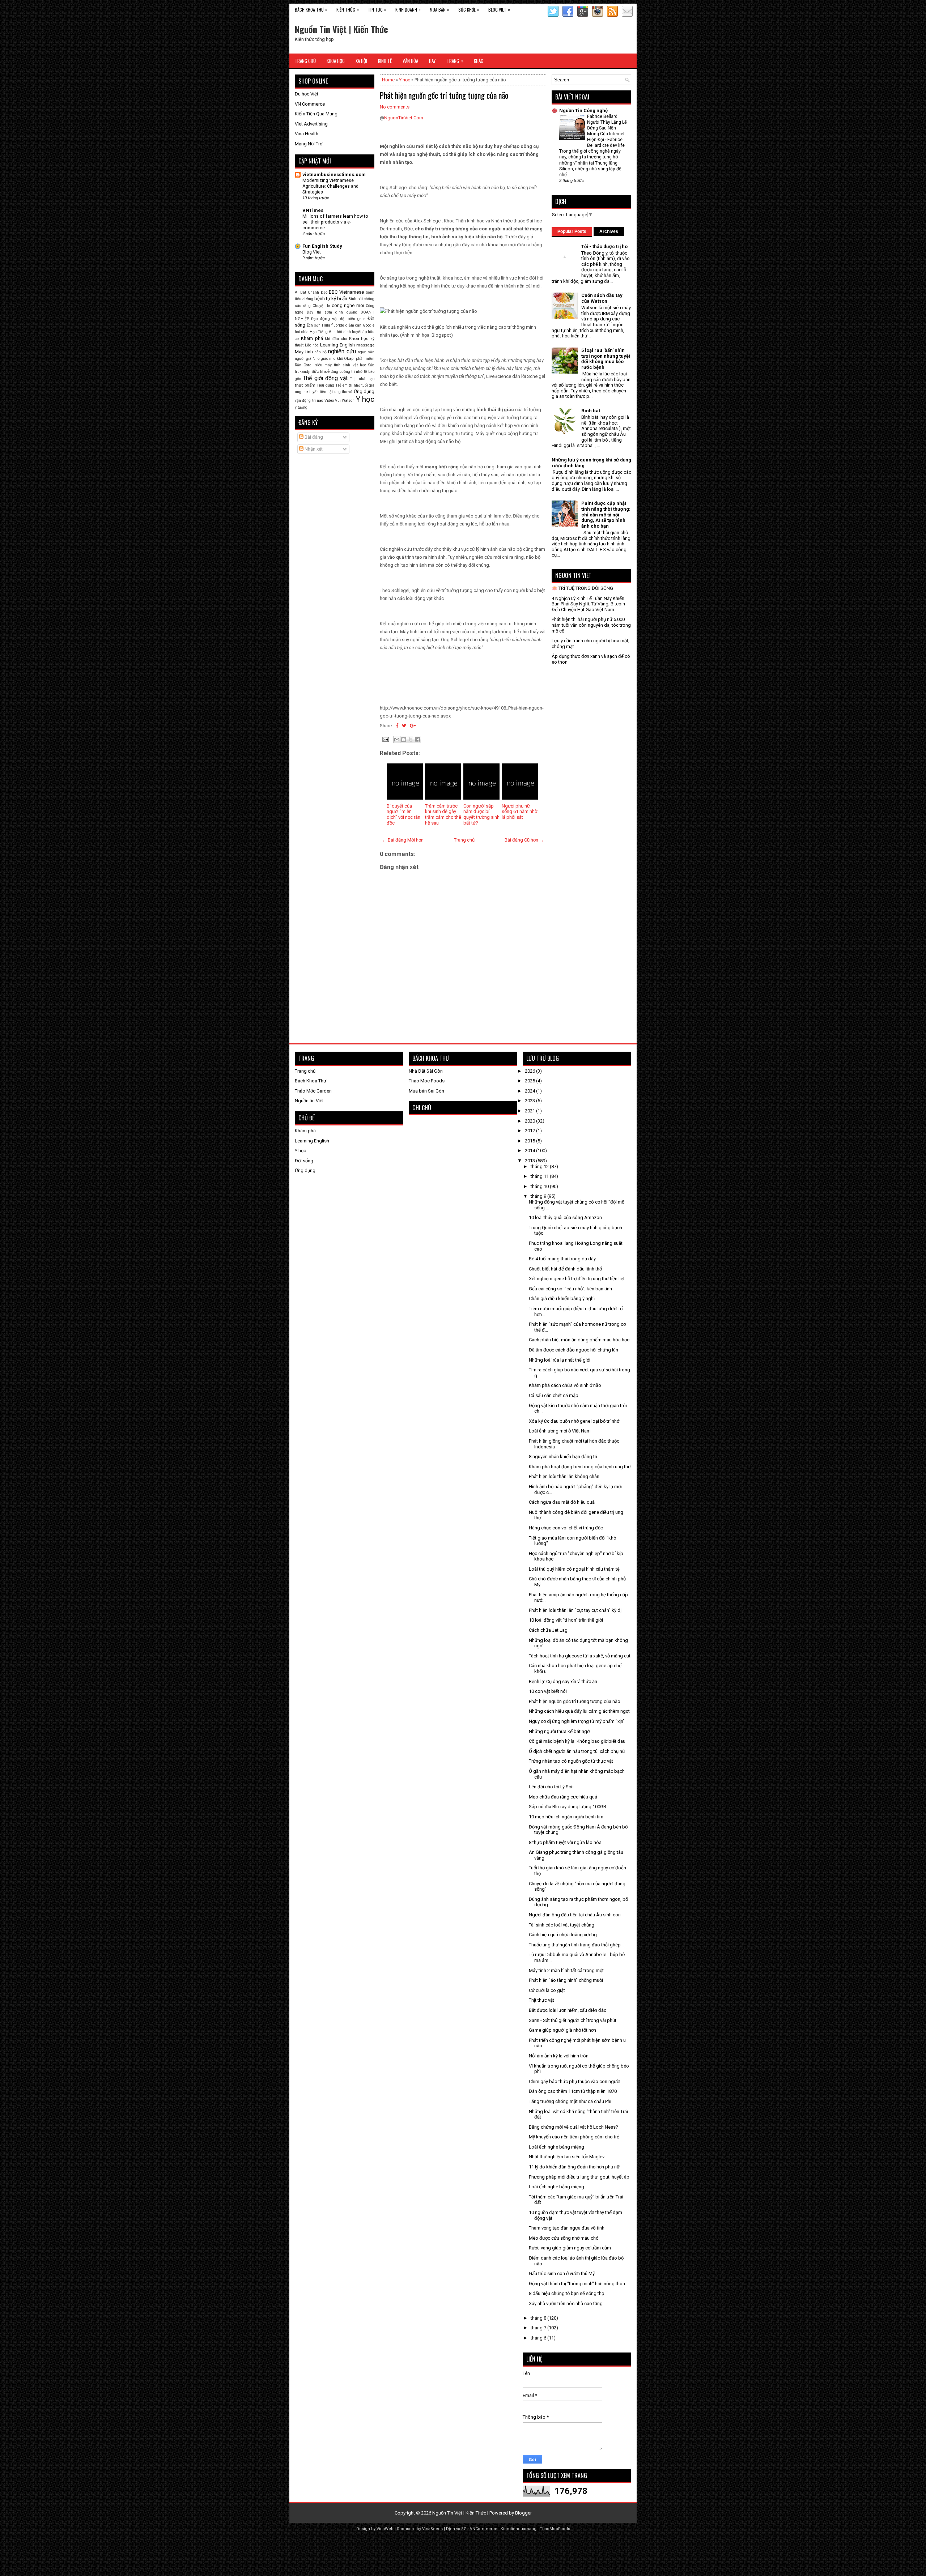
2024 (530, 1091)
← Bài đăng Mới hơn (403, 840)
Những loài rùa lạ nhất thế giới (560, 1360)
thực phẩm (305, 385)
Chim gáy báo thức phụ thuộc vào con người (575, 2081)
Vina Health (307, 134)
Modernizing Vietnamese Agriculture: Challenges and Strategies (330, 186)
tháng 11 (540, 1176)
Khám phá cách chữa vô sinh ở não (565, 1385)
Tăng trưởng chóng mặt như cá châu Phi (570, 2101)
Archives (609, 231)
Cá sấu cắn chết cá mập (554, 1395)
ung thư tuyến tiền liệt (314, 392)
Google (369, 325)
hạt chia (302, 332)
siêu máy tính (328, 365)
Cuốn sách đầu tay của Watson (602, 298)
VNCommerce (484, 2529)
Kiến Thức (348, 9)
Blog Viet (499, 9)
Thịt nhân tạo (362, 379)
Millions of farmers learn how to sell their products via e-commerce (335, 222)
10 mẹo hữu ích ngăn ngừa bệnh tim (566, 1817)
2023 (530, 1101)
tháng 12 (540, 1166)
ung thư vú (343, 392)
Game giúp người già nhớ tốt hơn (562, 2030)
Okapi (349, 359)
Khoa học (359, 339)
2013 (530, 1161)
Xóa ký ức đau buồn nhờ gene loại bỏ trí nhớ (574, 1421)
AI (297, 292)
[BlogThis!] (404, 740)
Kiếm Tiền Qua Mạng (316, 114)
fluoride (338, 325)
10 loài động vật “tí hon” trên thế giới (566, 1620)
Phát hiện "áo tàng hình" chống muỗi (566, 1980)
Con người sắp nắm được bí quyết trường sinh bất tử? (481, 814)
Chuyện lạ (321, 306)
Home (388, 80)
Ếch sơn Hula (318, 325)
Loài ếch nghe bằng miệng (557, 2147)
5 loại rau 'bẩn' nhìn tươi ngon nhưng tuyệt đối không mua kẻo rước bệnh (606, 359)
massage (365, 345)
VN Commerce (310, 104)
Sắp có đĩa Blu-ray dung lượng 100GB (568, 1807)
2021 (530, 1111)
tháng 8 (539, 2318)
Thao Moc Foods (427, 1081)
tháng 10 (540, 1186)
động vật (329, 319)
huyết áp (359, 332)
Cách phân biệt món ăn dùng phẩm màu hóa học (579, 1340)
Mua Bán (439, 9)
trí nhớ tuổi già (362, 385)
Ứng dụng (364, 391)
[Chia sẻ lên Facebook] (417, 740)
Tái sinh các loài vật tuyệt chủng (562, 1925)
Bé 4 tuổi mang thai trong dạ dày (562, 1259)
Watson (348, 401)
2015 (530, 1141)
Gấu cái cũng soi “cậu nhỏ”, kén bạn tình (570, 1289)
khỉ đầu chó (336, 339)
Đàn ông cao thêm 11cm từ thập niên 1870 (573, 2091)
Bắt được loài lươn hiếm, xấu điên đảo (568, 2010)
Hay (432, 61)
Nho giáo (320, 359)
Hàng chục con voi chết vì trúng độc (566, 1528)
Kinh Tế (385, 61)
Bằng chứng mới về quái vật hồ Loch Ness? (574, 2127)
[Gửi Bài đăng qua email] (385, 739)
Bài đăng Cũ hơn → (524, 840)
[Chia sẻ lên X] (411, 740)
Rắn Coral (304, 365)
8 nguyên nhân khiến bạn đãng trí (563, 1457)
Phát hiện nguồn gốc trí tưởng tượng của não (444, 95)
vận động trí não (309, 401)
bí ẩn (342, 299)
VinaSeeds (432, 2529)
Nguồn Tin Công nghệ (583, 110)
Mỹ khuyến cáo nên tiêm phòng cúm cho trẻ (574, 2137)
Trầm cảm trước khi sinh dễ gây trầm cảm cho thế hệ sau (443, 814)
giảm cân (354, 325)
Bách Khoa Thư (311, 9)
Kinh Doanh (408, 9)
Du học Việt (307, 94)
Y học (405, 80)
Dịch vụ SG (456, 2529)
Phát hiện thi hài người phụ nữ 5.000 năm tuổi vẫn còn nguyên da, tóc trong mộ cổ (591, 625)
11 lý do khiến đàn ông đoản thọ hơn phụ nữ (574, 2167)
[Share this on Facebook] (397, 726)
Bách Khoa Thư (311, 1081)
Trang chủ (464, 840)
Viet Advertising (311, 124)
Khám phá (312, 338)
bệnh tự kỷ (325, 299)
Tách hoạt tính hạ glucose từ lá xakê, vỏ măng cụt (580, 1656)
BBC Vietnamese (346, 292)
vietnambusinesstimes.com (334, 174)
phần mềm (365, 359)
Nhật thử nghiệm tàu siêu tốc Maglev (567, 2157)
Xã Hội (361, 61)
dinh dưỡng (346, 312)
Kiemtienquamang (519, 2529)
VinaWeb (385, 2529)
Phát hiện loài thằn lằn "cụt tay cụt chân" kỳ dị (575, 1610)
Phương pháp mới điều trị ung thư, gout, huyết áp (579, 2177)
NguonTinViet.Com (404, 118)
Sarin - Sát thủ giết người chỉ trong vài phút (573, 2020)
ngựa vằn (366, 352)
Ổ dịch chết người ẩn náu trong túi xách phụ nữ (577, 1751)
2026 (530, 1071)
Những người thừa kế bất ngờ (559, 1731)
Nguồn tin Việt (309, 1101)
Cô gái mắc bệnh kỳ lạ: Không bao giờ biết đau (577, 1741)
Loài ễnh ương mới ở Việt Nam (560, 1431)
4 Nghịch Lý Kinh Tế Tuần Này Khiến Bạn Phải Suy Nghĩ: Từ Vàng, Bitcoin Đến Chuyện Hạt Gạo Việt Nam (588, 604)
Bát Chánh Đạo (314, 292)
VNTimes (313, 210)
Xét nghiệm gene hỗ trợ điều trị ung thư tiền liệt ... (579, 1279)
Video (329, 401)
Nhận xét (313, 449)
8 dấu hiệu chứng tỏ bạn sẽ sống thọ (566, 2293)
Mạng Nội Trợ (309, 144)
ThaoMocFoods (555, 2529)
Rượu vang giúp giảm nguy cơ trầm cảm (570, 2248)
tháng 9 (539, 1196)
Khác (479, 61)
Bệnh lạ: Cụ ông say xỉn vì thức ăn (563, 1681)
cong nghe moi (348, 305)
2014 (530, 1151)
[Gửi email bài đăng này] (397, 740)
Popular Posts (572, 231)
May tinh (304, 352)
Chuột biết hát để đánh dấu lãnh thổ (565, 1269)
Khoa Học (336, 61)
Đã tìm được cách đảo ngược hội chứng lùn (574, 1350)
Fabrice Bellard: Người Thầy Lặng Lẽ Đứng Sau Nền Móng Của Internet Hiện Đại (607, 128)
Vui (338, 401)
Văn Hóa (410, 61)
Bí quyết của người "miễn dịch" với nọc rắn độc (403, 814)
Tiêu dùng (325, 385)
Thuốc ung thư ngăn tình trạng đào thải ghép (575, 1945)
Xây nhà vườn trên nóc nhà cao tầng (566, 2304)
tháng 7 (539, 2328)
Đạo (314, 319)
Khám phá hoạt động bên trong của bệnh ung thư (580, 1467)
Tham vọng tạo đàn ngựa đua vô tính (567, 2228)
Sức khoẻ (320, 371)
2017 (530, 1131)
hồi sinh (344, 332)
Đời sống (304, 1161)
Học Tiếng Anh (323, 332)
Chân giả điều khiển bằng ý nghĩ (562, 1298)
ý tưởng (301, 407)
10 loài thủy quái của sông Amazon (565, 1217)
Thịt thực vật (541, 2000)
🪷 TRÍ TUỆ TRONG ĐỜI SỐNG (582, 588)
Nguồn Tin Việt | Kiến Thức (341, 29)
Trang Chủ (305, 61)
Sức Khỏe (469, 9)
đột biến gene (353, 319)
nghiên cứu (342, 352)
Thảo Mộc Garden (313, 1091)
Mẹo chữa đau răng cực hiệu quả (563, 1797)
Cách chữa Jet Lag (548, 1630)
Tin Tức (377, 9)
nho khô (336, 359)
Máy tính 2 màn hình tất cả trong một (566, 1970)
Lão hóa (312, 345)
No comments (395, 107)
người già (303, 359)
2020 (530, 1121)
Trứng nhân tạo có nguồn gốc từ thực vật (571, 1761)
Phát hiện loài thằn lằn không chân (564, 1476)
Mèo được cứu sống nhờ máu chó (564, 2238)
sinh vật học (354, 365)
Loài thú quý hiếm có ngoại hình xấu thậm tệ (574, 1569)
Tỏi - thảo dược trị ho (604, 246)
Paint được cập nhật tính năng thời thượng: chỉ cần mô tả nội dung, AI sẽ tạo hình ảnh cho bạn (606, 514)
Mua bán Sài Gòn (426, 1091)
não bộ (320, 352)
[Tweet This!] (404, 726)
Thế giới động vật (325, 378)
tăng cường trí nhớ (347, 372)
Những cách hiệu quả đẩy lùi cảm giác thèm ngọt (579, 1711)
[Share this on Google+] (413, 726)
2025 (530, 1081)
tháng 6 (539, 2338)
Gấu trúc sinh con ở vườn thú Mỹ (562, 2273)
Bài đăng (313, 437)
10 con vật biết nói (548, 1691)
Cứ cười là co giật (547, 1990)
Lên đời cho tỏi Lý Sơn (551, 1787)
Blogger (523, 2513)
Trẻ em (341, 385)
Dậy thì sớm (319, 312)
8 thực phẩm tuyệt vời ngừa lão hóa (565, 1842)
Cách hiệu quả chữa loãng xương (563, 1935)
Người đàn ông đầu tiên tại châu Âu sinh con (575, 1915)
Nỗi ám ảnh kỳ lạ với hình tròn (559, 2056)
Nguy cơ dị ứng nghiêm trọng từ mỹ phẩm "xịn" (577, 1721)
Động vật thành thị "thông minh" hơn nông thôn (577, 2284)
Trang (455, 61)
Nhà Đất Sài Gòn (426, 1071)
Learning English (337, 345)
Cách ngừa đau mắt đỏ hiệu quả (562, 1502)
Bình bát (356, 299)
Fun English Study (322, 246)
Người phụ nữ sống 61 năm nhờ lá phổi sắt (519, 812)
